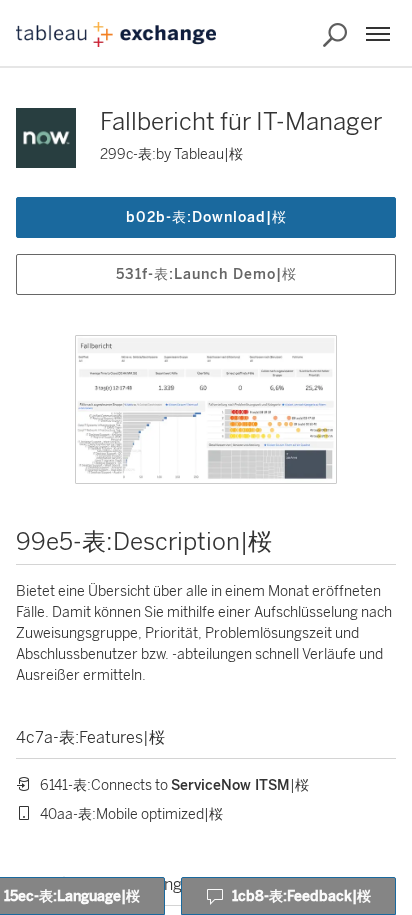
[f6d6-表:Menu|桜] (378, 34)
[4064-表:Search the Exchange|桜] (335, 35)
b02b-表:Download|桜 (206, 217)
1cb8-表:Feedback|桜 (301, 896)
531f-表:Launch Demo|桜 (206, 274)
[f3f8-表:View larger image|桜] (206, 409)
